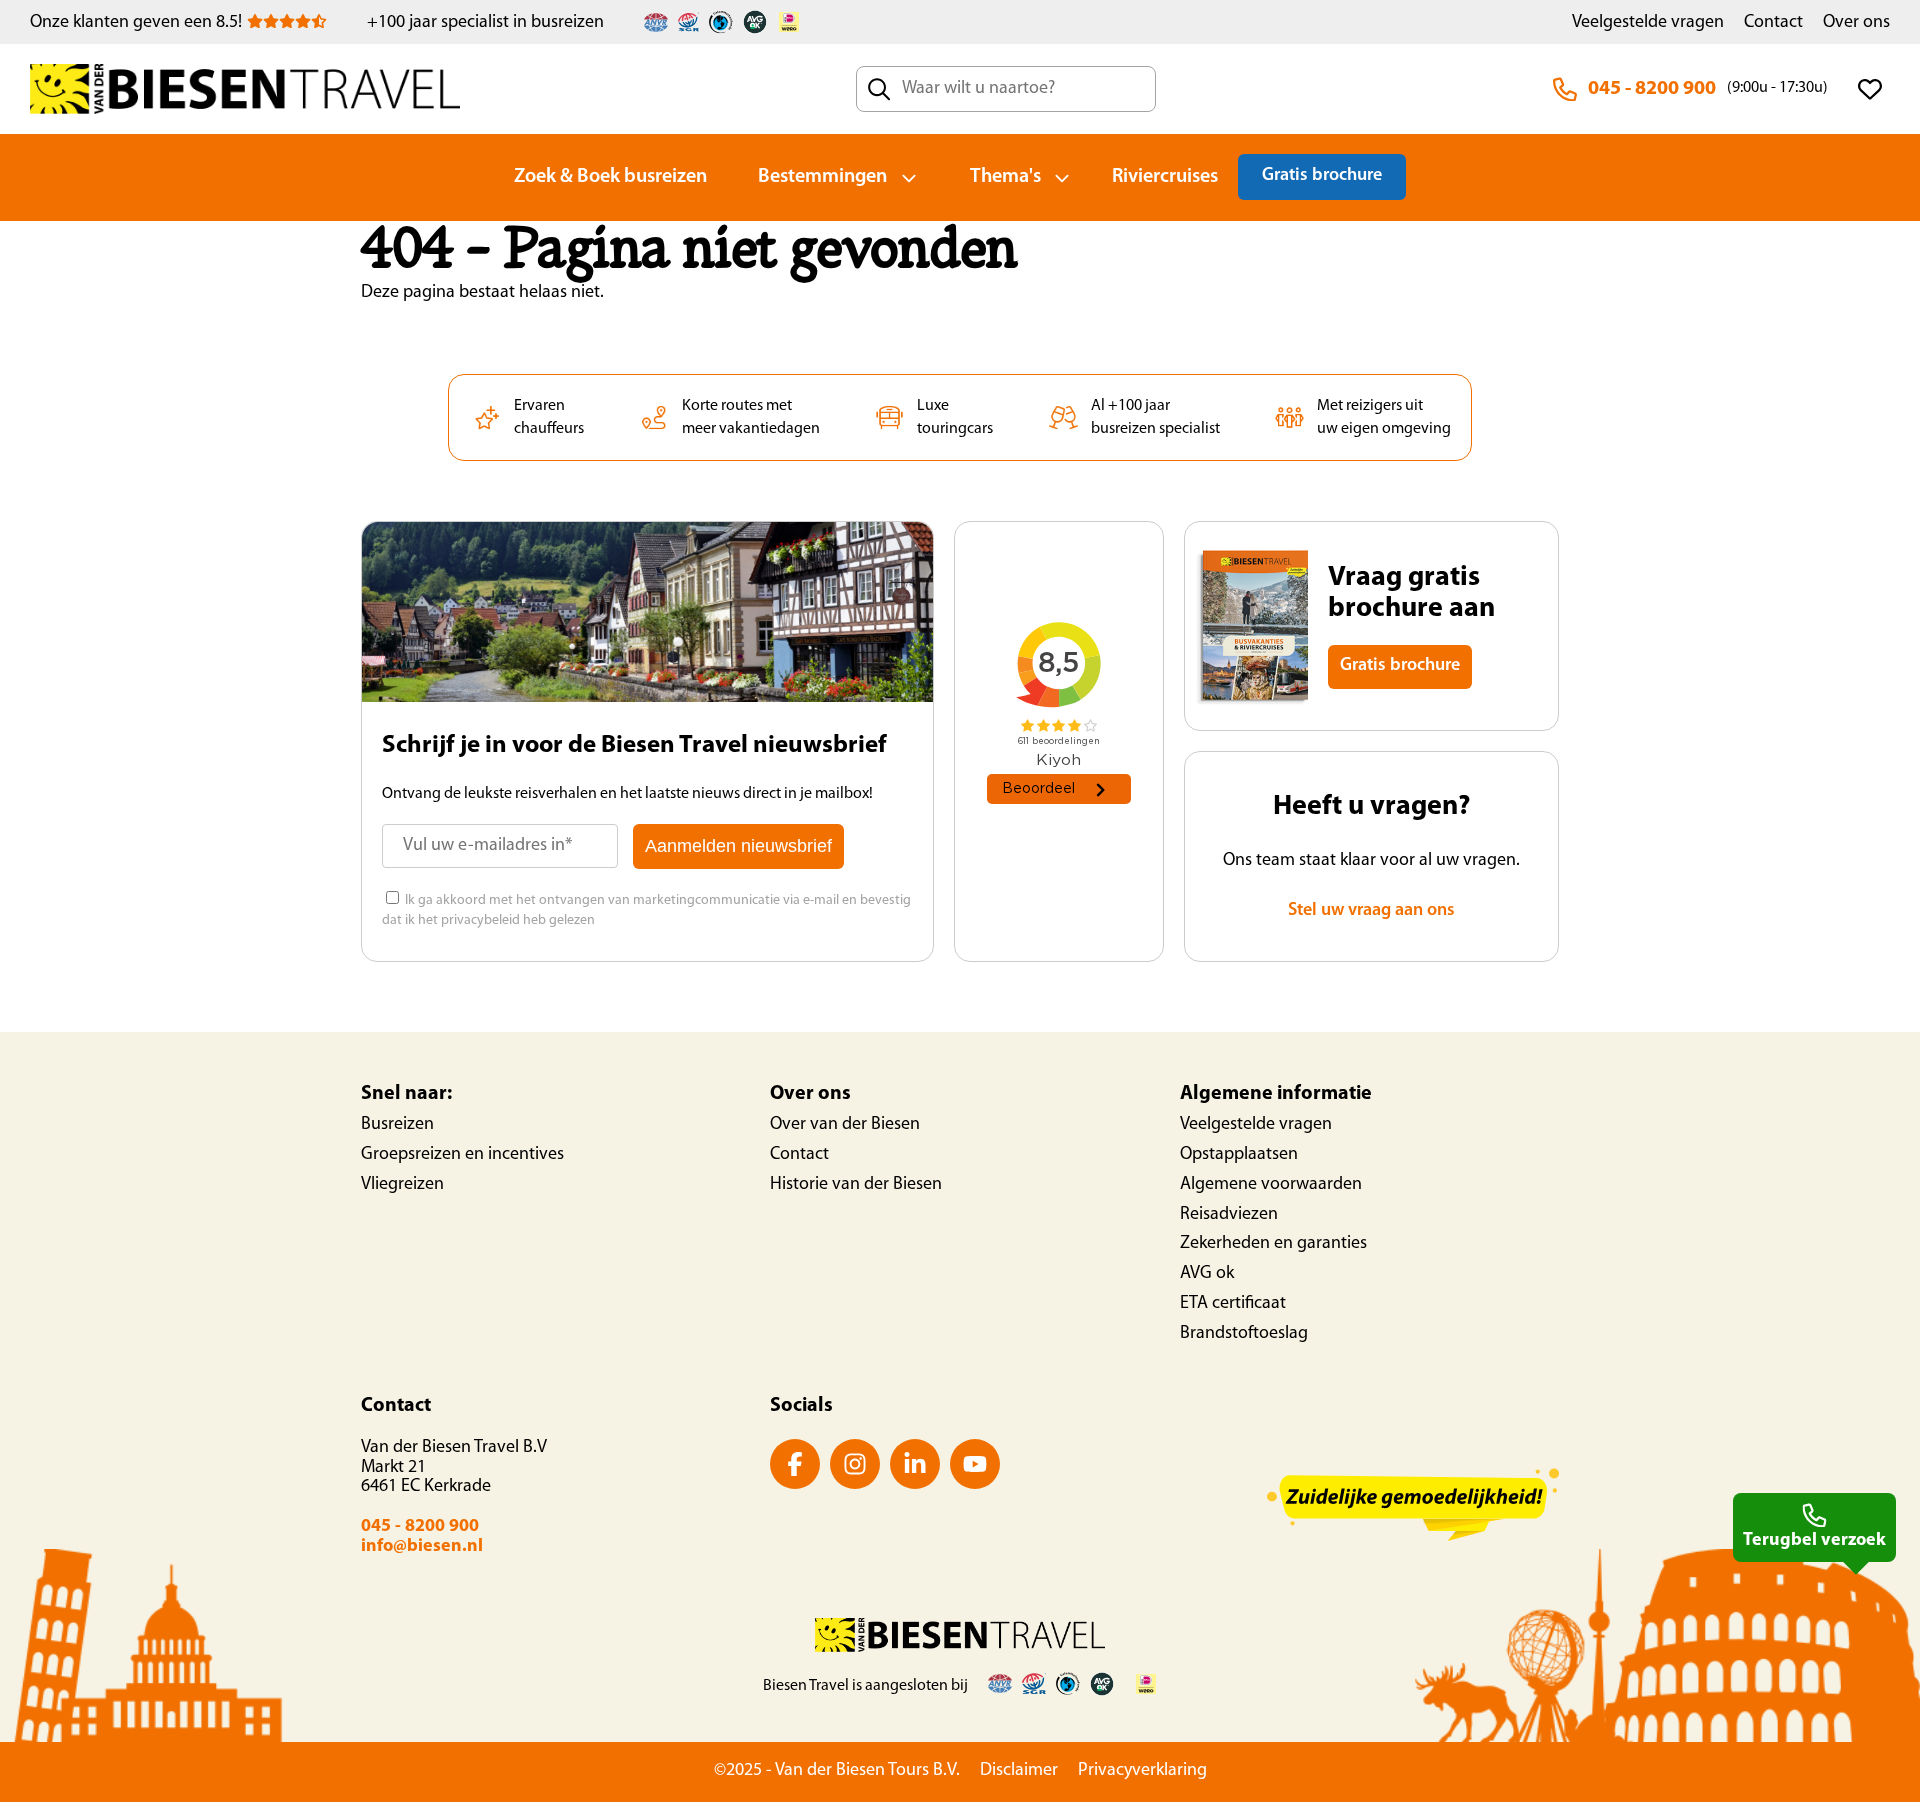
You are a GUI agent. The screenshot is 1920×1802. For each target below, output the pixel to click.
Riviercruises (1165, 177)
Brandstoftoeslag (1244, 1334)
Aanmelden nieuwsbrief (738, 846)
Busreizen (397, 1125)
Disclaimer (1019, 1771)
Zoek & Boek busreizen (610, 177)
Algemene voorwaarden (1271, 1185)
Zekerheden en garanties (1273, 1244)
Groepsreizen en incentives (462, 1155)
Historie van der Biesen (856, 1185)
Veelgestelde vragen (1648, 23)
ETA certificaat (1233, 1304)
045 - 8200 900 (1652, 89)
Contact (1773, 23)
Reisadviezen (1229, 1215)
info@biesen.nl (422, 1547)
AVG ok (1207, 1274)
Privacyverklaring (1142, 1771)
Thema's (1005, 177)
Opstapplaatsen (1239, 1155)
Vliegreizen (402, 1185)
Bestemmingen (822, 177)
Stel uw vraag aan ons (1371, 911)
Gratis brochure (1322, 176)
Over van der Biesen (845, 1125)
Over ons (1856, 23)
